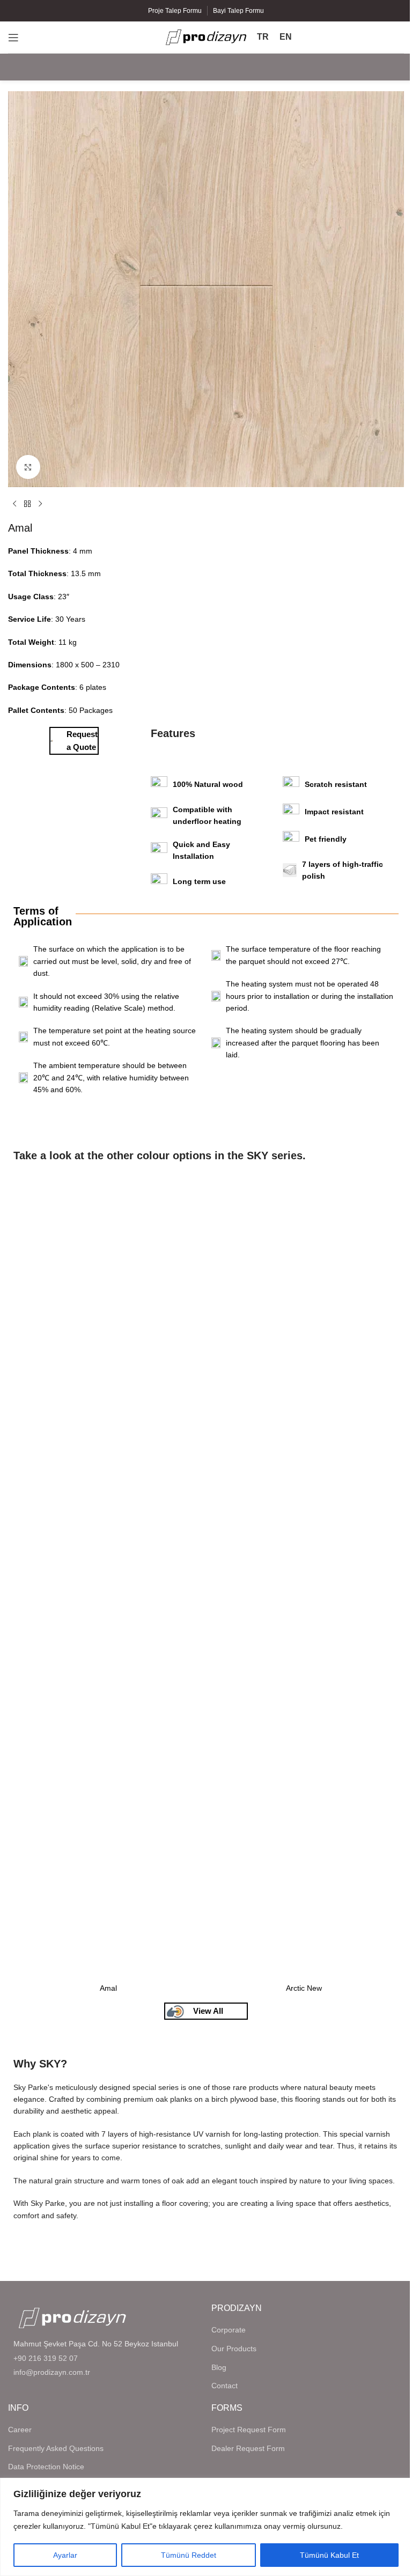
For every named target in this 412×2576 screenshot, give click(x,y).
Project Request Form (249, 2430)
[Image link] (72, 2317)
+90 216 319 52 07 (46, 2358)
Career (20, 2430)
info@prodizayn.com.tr (52, 2372)
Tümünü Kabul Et (329, 2555)
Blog (219, 2367)
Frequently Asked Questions (56, 2448)
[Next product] (40, 504)
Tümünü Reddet (189, 2555)
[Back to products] (27, 504)
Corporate (229, 2330)
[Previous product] (14, 504)
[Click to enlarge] (28, 467)
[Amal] (108, 1576)
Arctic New (304, 1988)
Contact (225, 2386)
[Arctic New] (304, 1576)
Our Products (234, 2349)
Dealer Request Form (248, 2448)
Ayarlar (65, 2555)
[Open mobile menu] (13, 38)
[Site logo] (206, 36)
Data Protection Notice (46, 2467)
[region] (206, 2527)
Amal (108, 1988)
